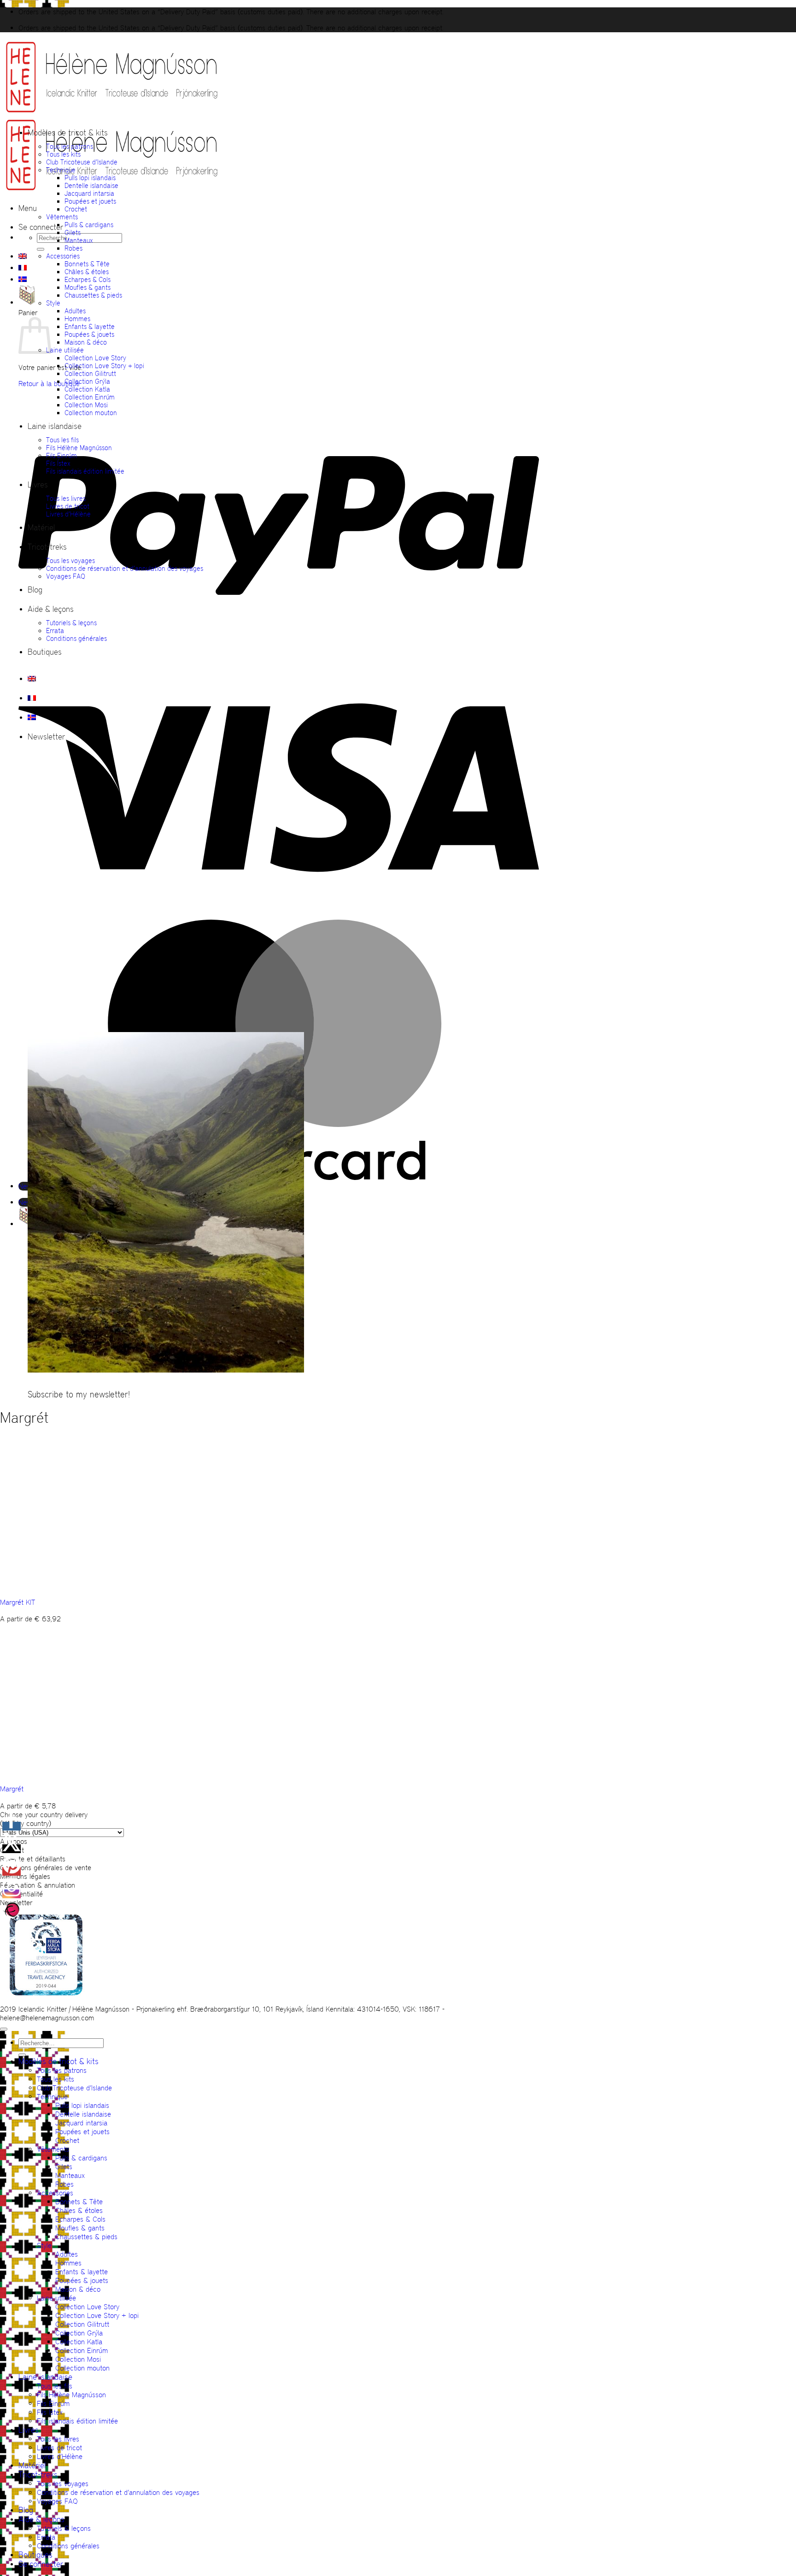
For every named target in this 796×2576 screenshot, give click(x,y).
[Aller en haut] (4, 2029)
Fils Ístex (58, 463)
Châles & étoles (87, 272)
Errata (55, 631)
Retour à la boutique (49, 384)
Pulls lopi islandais (90, 178)
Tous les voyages (70, 560)
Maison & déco (86, 342)
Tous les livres (66, 498)
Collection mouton (91, 413)
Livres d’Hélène (68, 514)
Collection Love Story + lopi (104, 366)
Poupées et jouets (90, 201)
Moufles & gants (88, 287)
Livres (38, 485)
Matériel (41, 528)
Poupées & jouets (89, 334)
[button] (28, 208)
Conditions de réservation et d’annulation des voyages (125, 568)
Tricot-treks (47, 547)
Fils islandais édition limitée (85, 471)
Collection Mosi (86, 405)
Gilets (73, 232)
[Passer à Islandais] (23, 279)
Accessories (63, 256)
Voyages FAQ (66, 576)
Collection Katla (87, 389)
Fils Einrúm (61, 455)
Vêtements (62, 217)
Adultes (75, 311)
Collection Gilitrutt (90, 373)
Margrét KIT (18, 1602)
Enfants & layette (90, 326)
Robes (73, 248)
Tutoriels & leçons (71, 623)
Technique (61, 170)
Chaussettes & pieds (93, 295)
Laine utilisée (65, 350)
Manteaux (79, 240)
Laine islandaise (55, 426)
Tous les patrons (70, 146)
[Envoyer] (41, 249)
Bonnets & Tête (87, 264)
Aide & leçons (51, 609)
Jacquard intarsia (89, 193)
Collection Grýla (87, 381)
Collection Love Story (95, 358)
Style (53, 303)
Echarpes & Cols (88, 279)
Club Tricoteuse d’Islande (82, 162)
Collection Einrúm (90, 397)
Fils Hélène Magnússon (79, 448)
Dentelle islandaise (91, 185)
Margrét (12, 1789)
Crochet (76, 209)
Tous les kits (63, 154)
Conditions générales (76, 638)
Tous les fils (62, 440)
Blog (35, 590)
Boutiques (45, 652)
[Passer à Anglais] (23, 256)
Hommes (77, 319)
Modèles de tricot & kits (68, 133)
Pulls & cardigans (89, 225)
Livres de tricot (68, 506)
